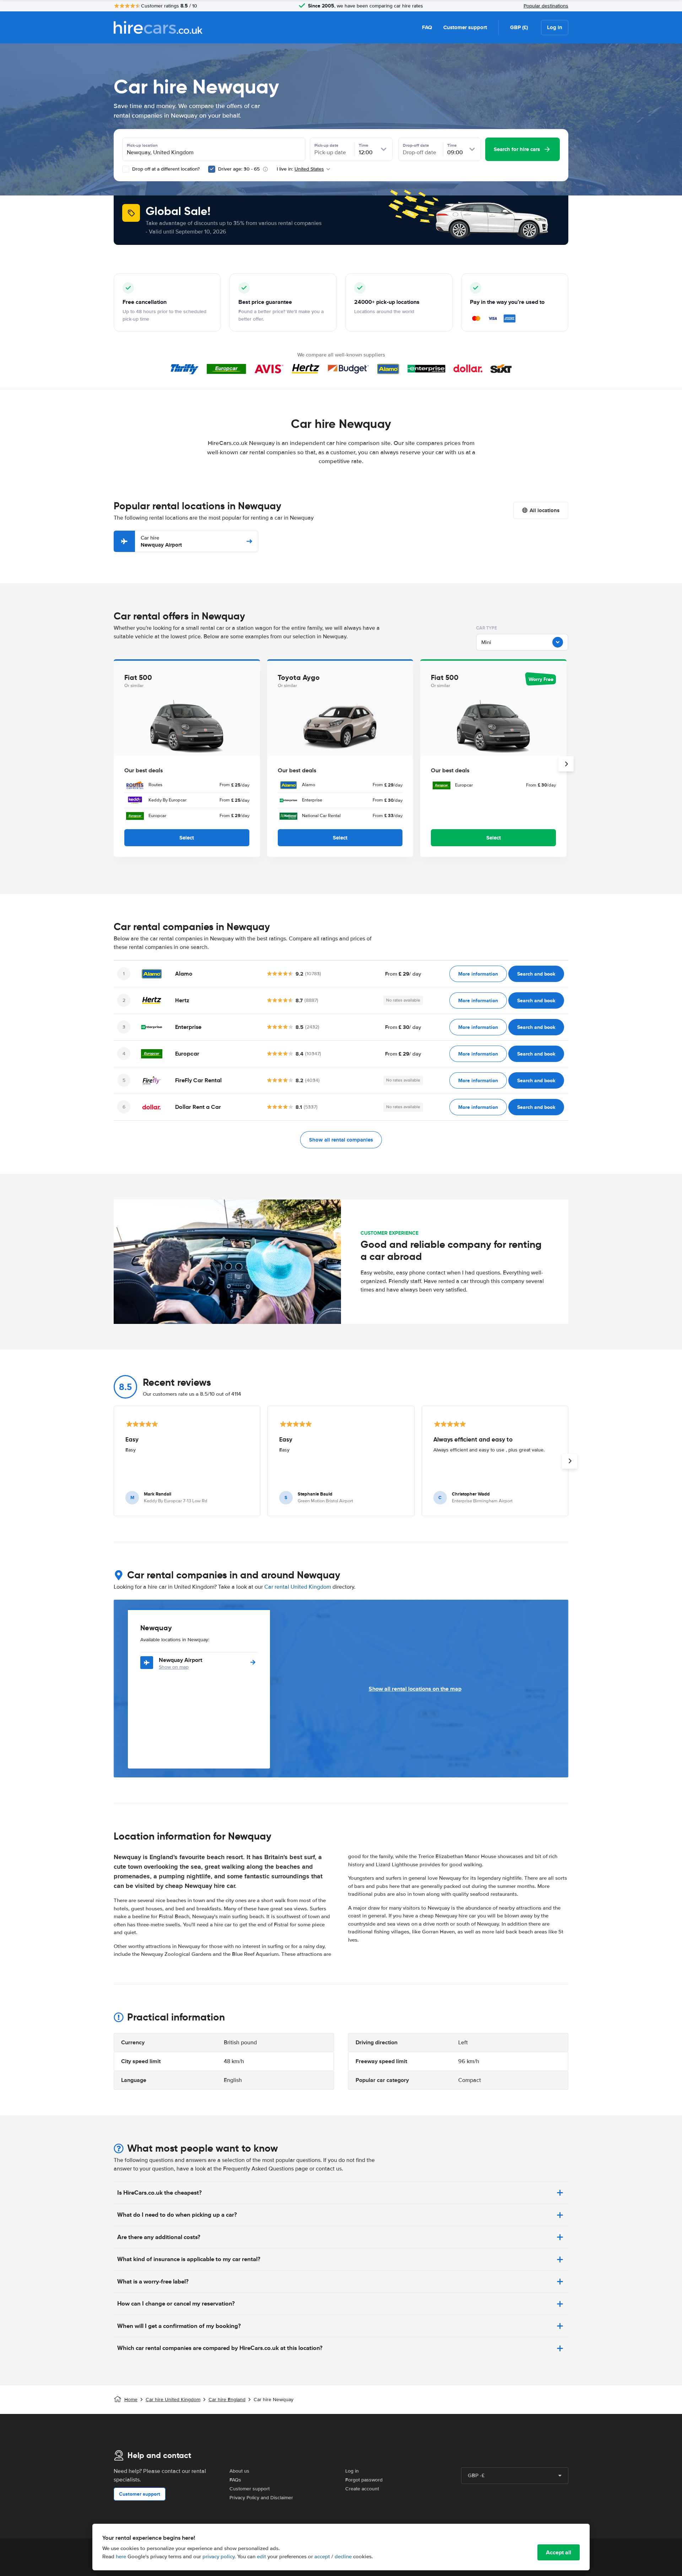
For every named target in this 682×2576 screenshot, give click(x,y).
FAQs (235, 2480)
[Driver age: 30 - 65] (212, 169)
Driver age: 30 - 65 (239, 169)
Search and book (536, 974)
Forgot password (364, 2480)
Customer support (465, 27)
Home (131, 2400)
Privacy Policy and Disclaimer (261, 2498)
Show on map (174, 1667)
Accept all (559, 2552)
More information (478, 974)
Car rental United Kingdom (298, 1587)
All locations (545, 510)
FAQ (427, 27)
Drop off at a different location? (165, 169)
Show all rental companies (341, 1140)
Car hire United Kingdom (173, 2400)
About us (239, 2471)
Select (187, 838)
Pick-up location (142, 145)
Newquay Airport (161, 541)
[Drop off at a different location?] (126, 169)
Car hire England (227, 2400)
